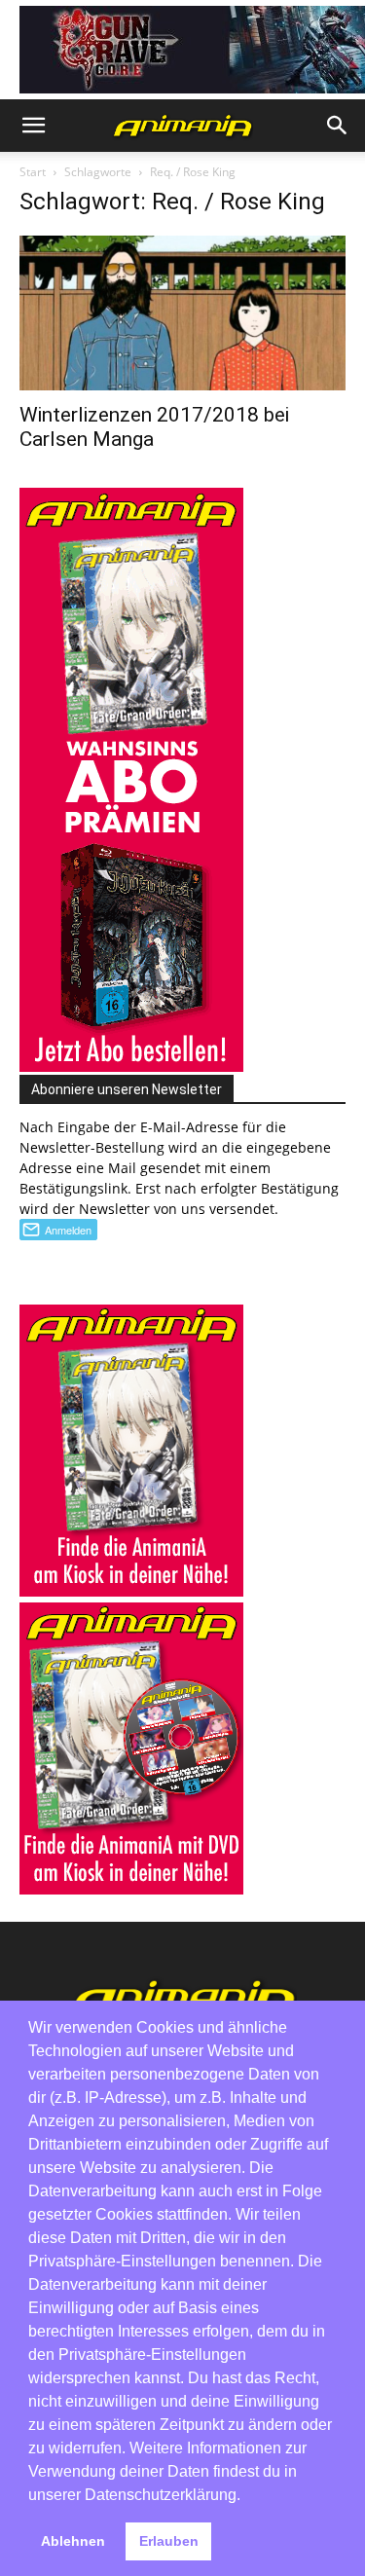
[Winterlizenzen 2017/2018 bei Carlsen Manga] (182, 313)
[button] (33, 126)
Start (33, 172)
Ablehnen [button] (73, 2541)
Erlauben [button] (169, 2541)
